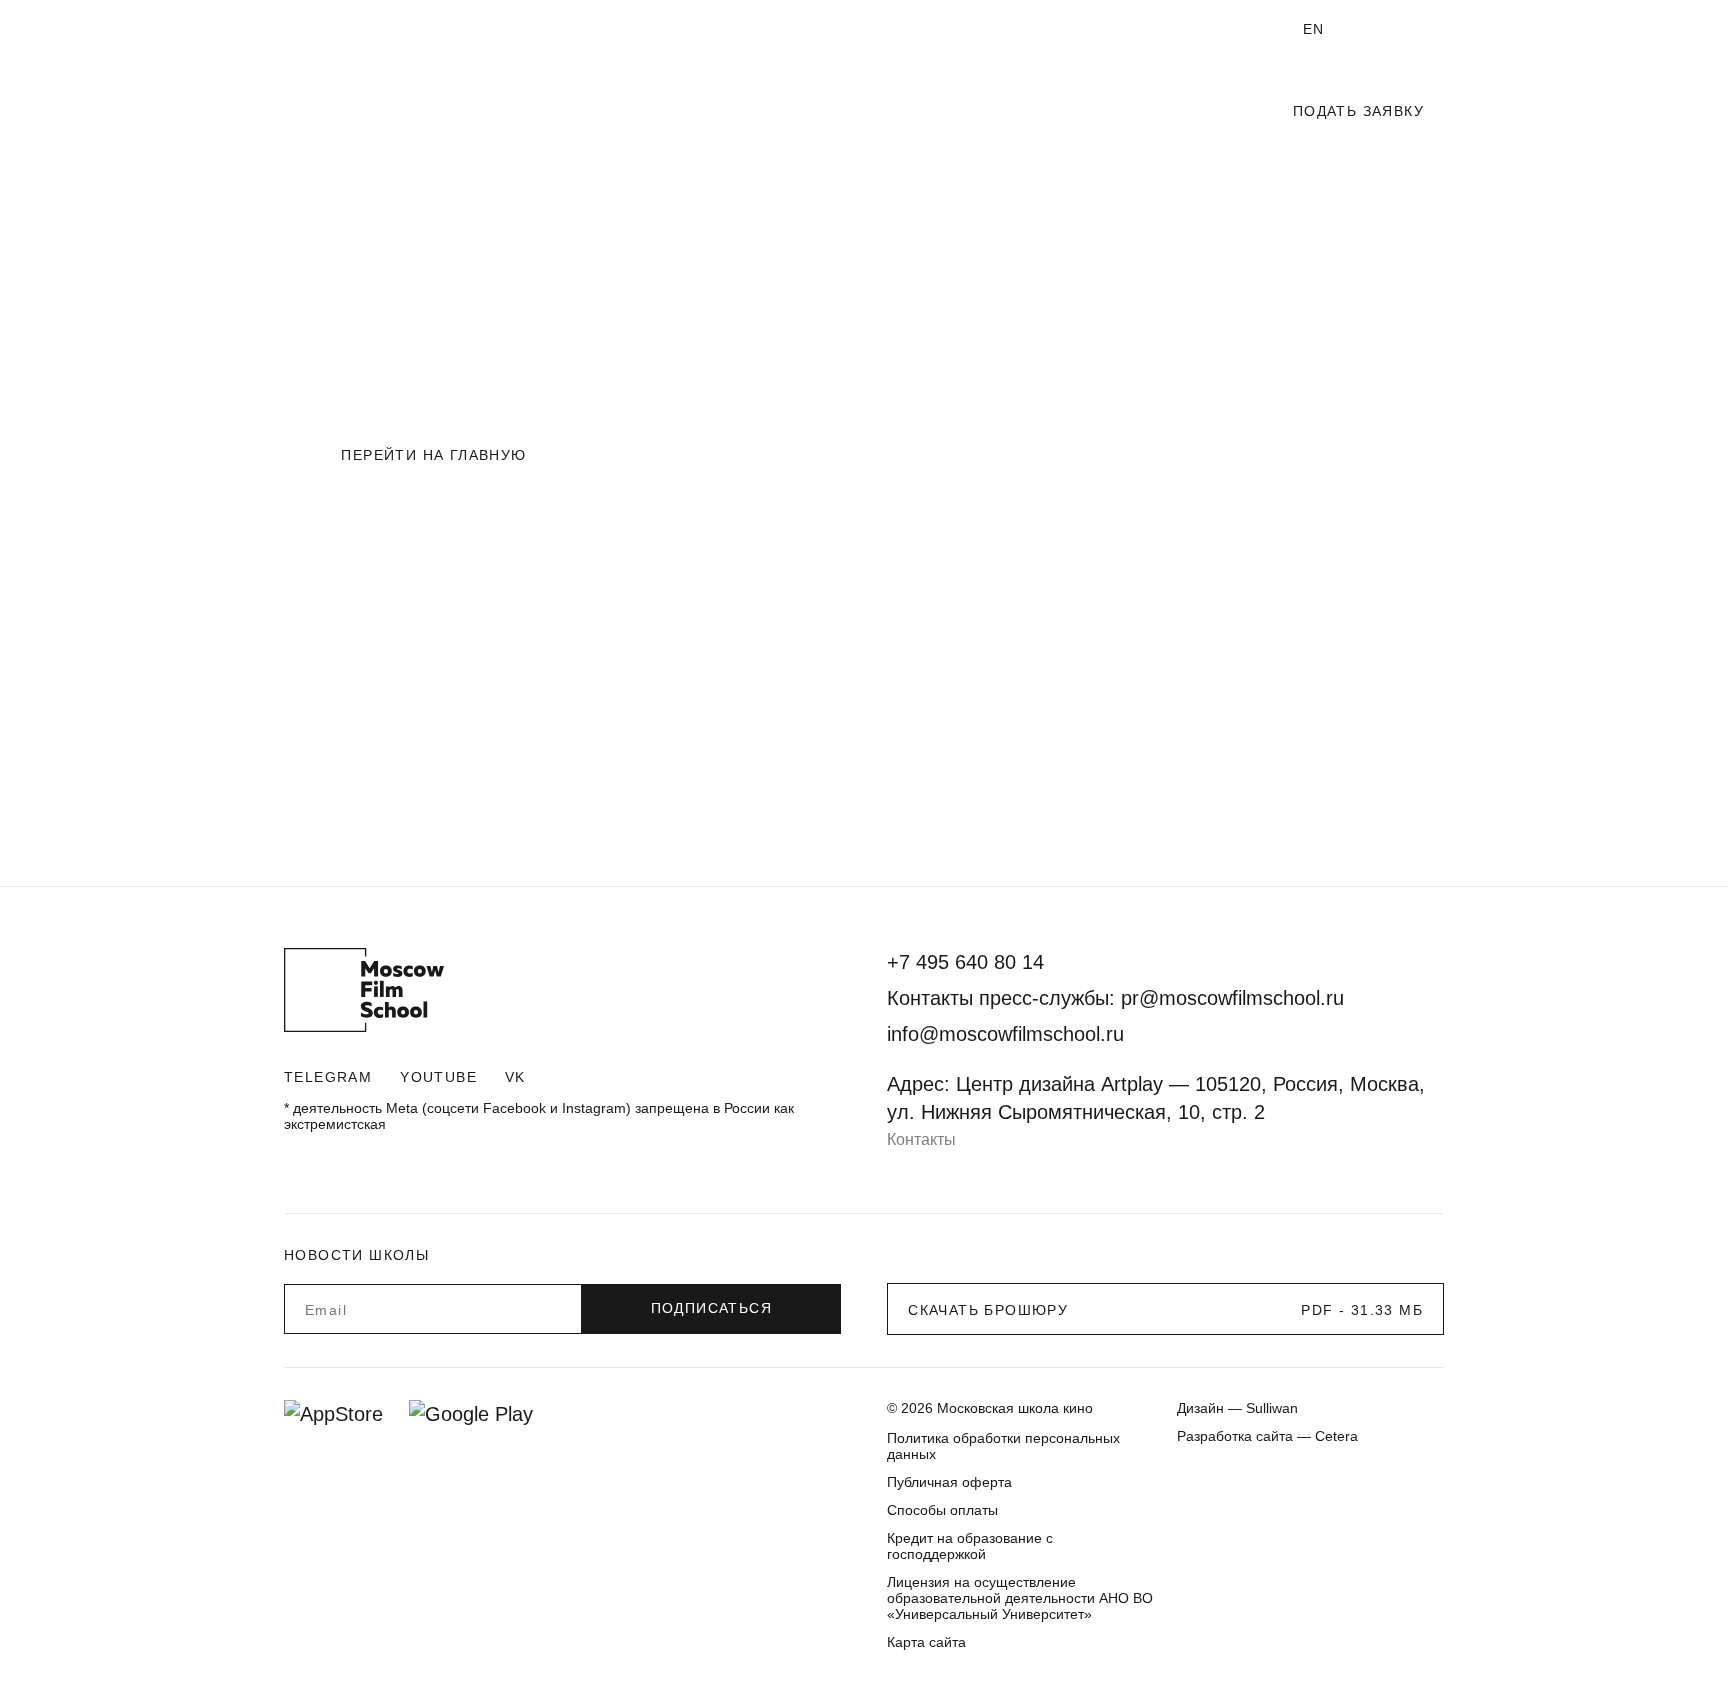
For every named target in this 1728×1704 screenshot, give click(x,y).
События (1176, 112)
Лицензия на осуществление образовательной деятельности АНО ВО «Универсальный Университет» (1020, 1598)
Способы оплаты (942, 1510)
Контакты (921, 1139)
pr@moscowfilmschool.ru (1232, 998)
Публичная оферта (949, 1482)
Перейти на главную (433, 455)
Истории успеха (412, 30)
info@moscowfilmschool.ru (1167, 29)
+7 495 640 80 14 (1003, 29)
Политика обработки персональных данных (1003, 1446)
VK (515, 1077)
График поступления (1013, 112)
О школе (312, 30)
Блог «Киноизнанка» (551, 30)
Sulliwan (1272, 1408)
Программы (838, 112)
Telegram (328, 1077)
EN (1314, 29)
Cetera (1336, 1436)
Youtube (438, 1077)
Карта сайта (926, 1642)
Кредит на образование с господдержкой (970, 1546)
